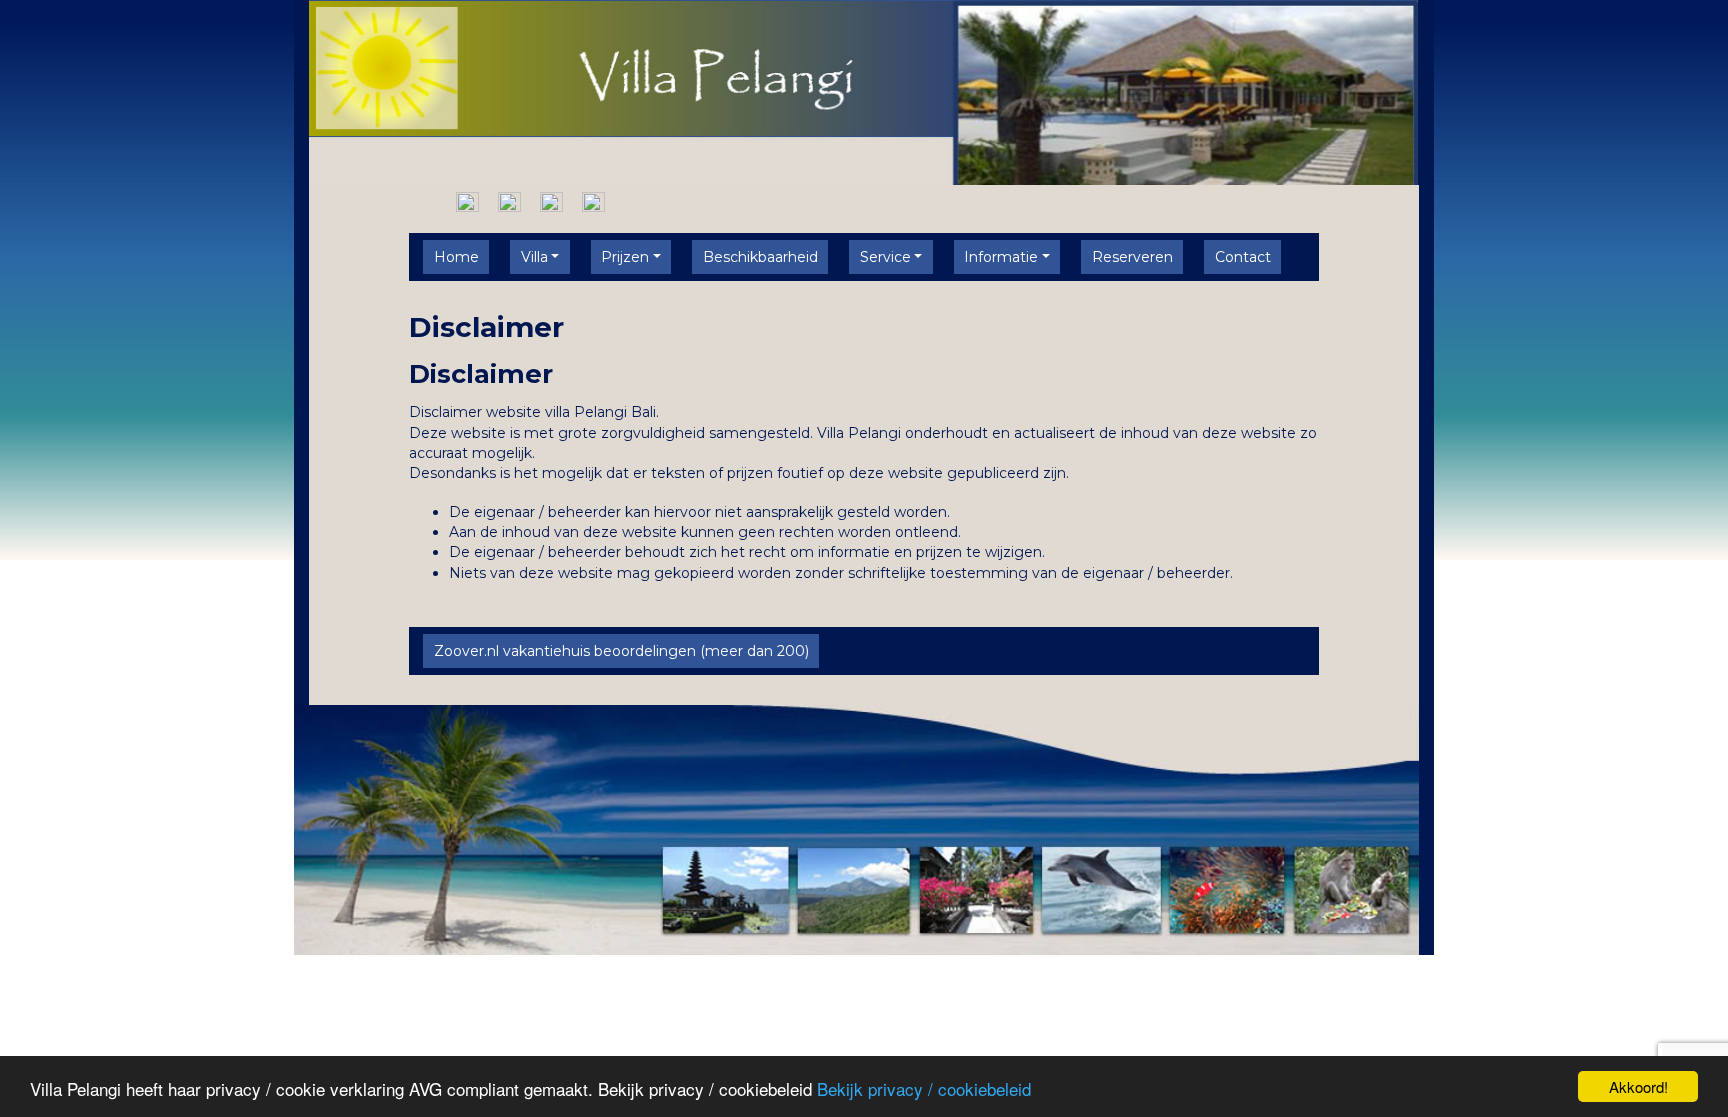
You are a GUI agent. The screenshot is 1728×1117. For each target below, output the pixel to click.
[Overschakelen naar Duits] (551, 201)
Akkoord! (1638, 1086)
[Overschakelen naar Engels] (509, 201)
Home (456, 257)
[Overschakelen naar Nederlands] (467, 201)
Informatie (1001, 257)
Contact (1243, 257)
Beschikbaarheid (760, 257)
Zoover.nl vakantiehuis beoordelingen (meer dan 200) (621, 651)
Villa (534, 257)
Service (885, 257)
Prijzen (625, 257)
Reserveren (1132, 257)
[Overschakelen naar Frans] (593, 201)
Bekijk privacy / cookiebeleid (924, 1088)
